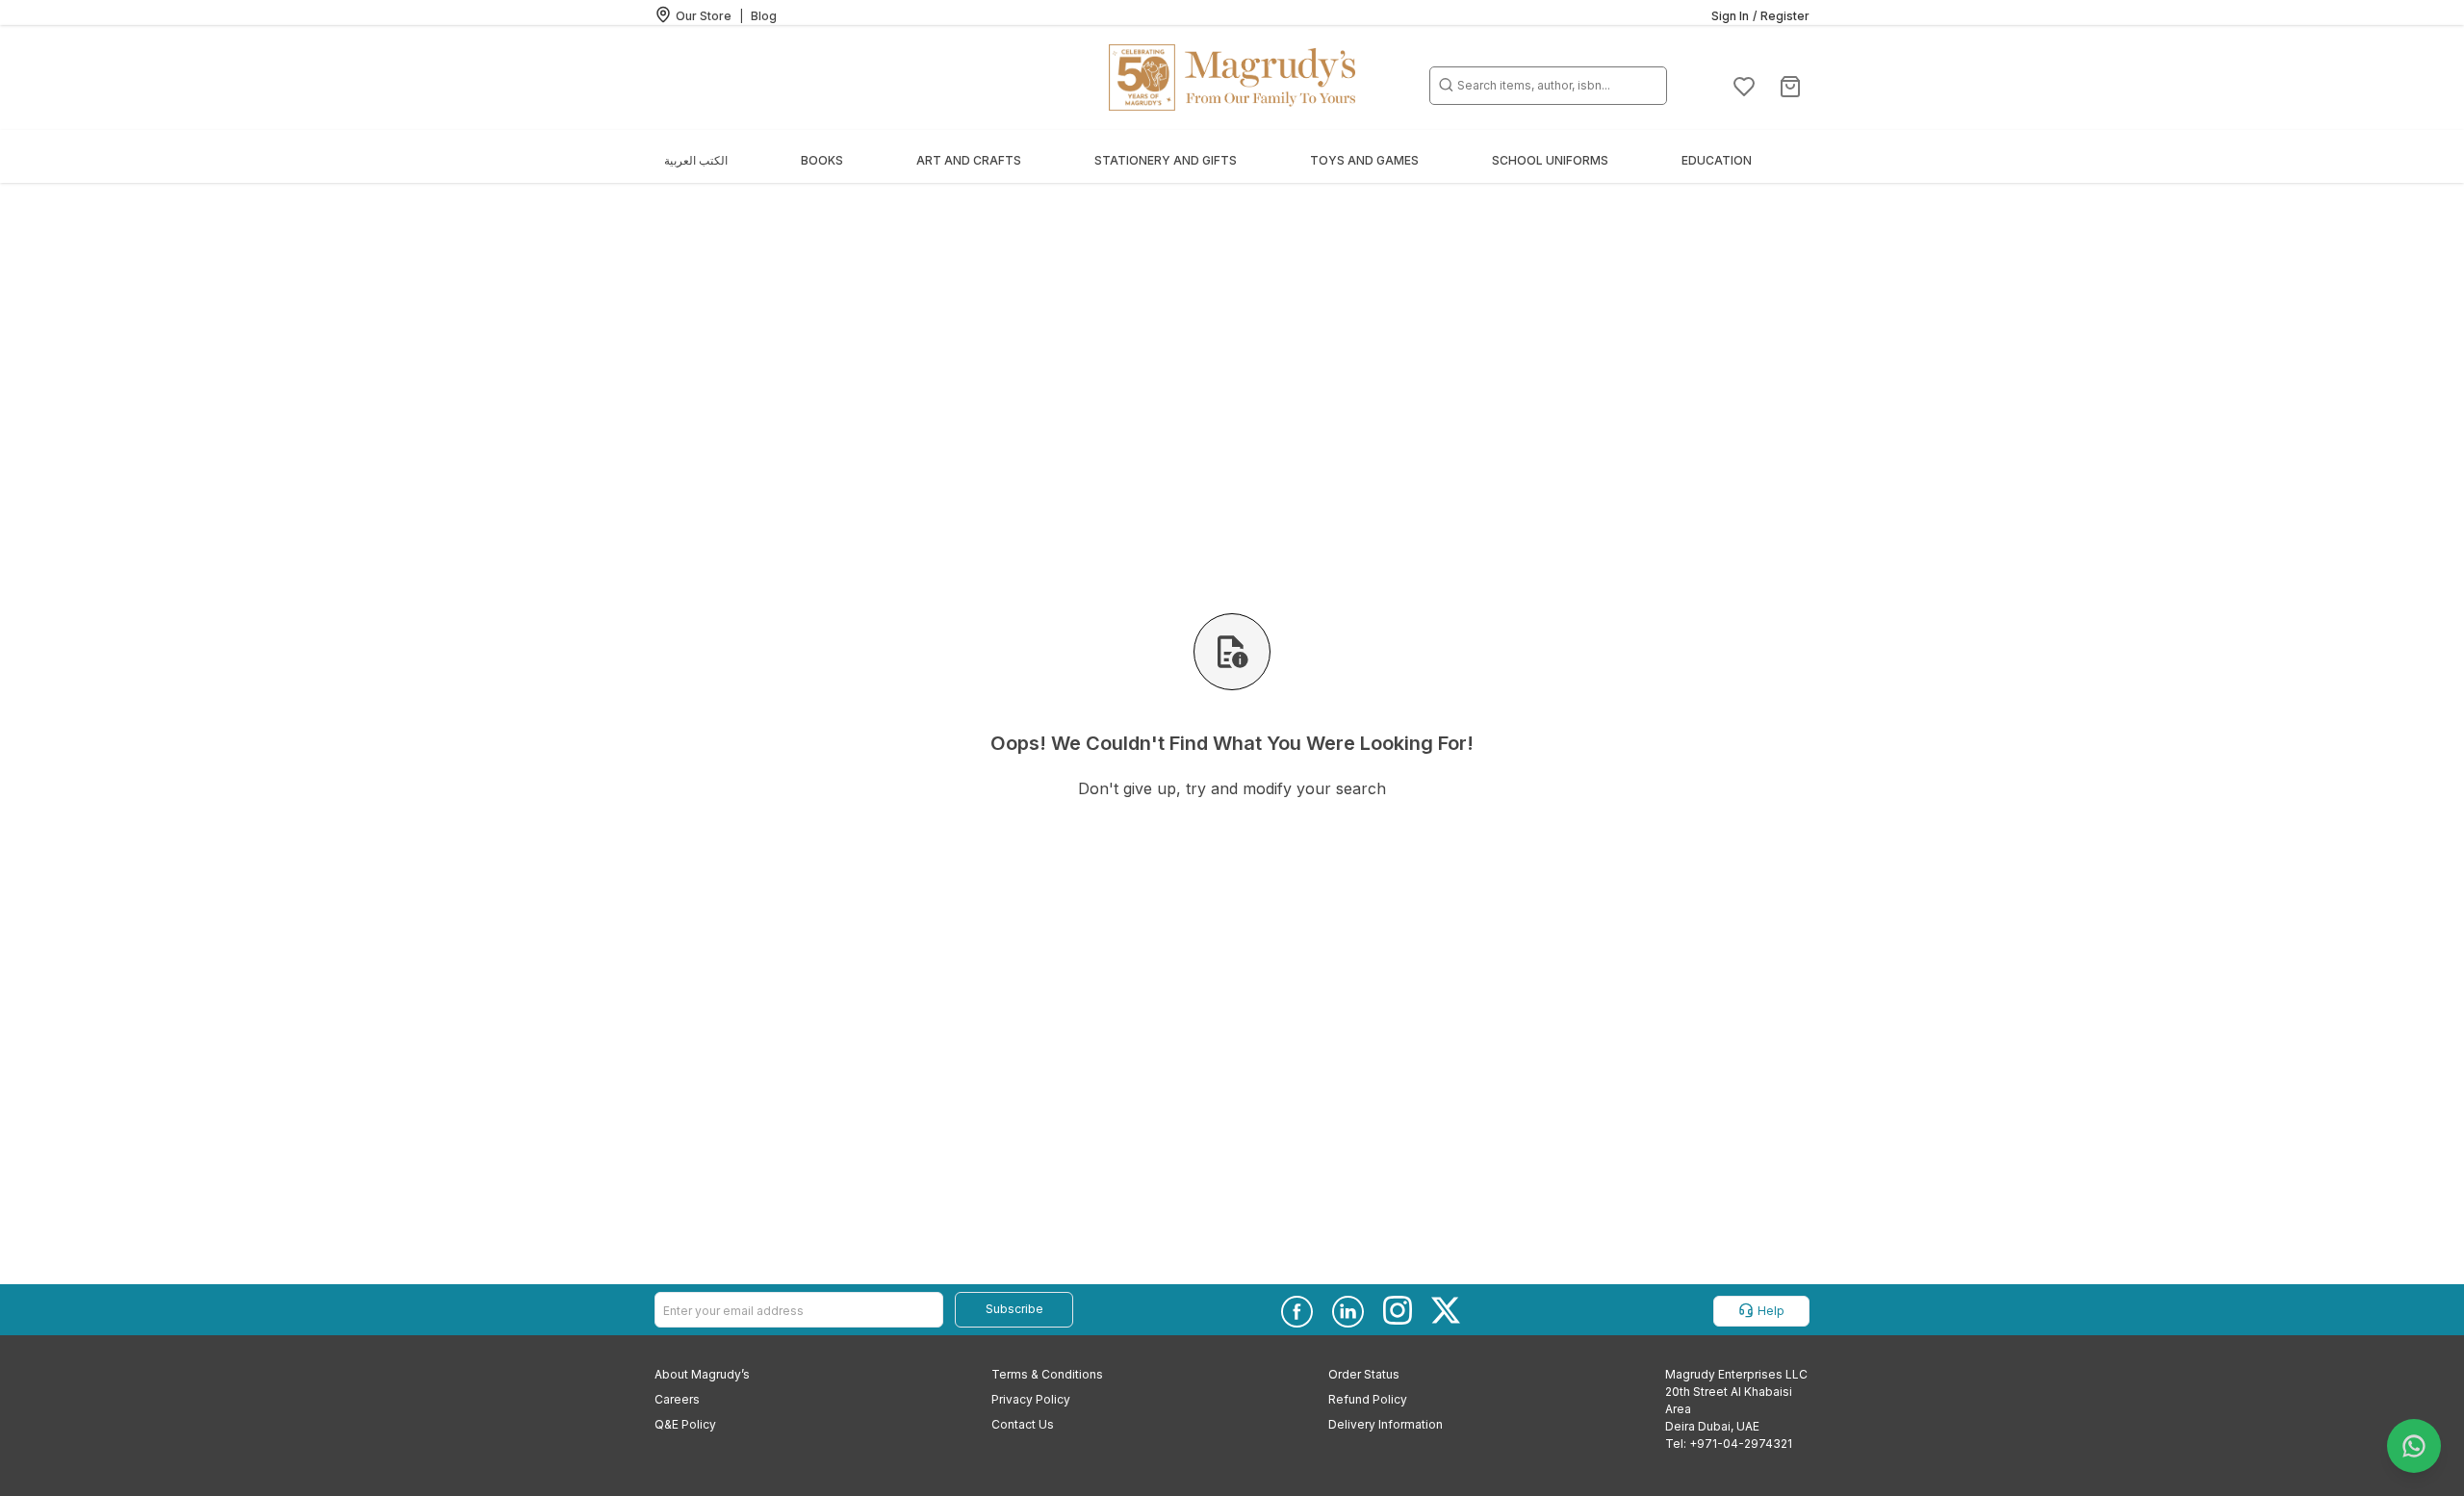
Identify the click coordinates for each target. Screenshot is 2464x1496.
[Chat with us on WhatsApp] (2414, 1446)
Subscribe (1014, 1309)
